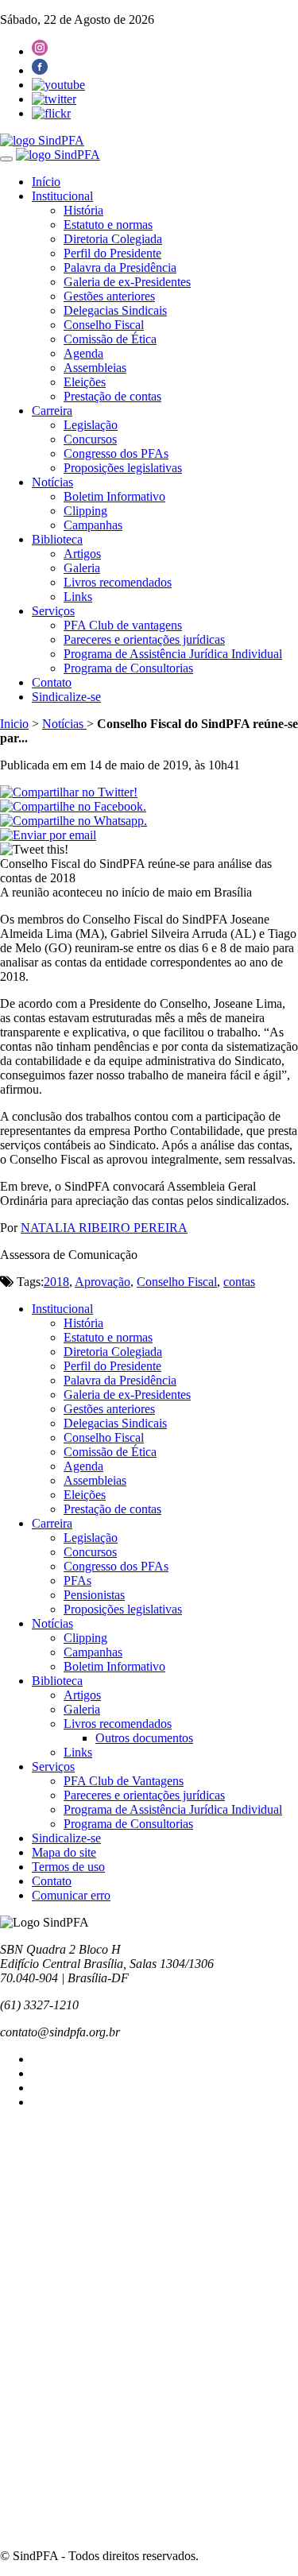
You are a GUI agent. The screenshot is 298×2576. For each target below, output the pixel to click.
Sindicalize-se (66, 697)
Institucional (62, 196)
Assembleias (95, 368)
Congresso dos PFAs (116, 453)
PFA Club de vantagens (123, 625)
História (83, 210)
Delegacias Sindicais (115, 310)
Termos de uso (68, 1867)
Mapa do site (64, 1852)
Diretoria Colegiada (113, 239)
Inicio (14, 724)
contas (239, 1282)
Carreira (52, 411)
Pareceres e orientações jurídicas (144, 639)
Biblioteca (57, 539)
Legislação (91, 425)
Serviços (53, 611)
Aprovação (103, 1282)
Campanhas (93, 525)
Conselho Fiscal (104, 325)
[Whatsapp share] (74, 821)
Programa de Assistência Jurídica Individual (173, 654)
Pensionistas (94, 1595)
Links (78, 597)
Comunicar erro (71, 1895)
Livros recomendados (118, 582)
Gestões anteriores (109, 296)
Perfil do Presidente (112, 253)
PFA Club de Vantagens (124, 1781)
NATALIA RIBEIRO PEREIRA (104, 1228)
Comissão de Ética (110, 339)
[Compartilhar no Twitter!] (69, 792)
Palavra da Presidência (120, 267)
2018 (56, 1282)
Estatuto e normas (108, 225)
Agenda (83, 353)
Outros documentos (144, 1738)
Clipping (85, 511)
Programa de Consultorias (128, 668)
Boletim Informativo (114, 496)
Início (46, 182)
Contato (52, 682)
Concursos (90, 439)
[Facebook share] (73, 806)
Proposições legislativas (123, 468)
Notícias (52, 482)
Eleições (85, 382)
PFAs (77, 1580)
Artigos (82, 554)
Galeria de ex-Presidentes (127, 282)
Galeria (82, 568)
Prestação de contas (112, 396)
